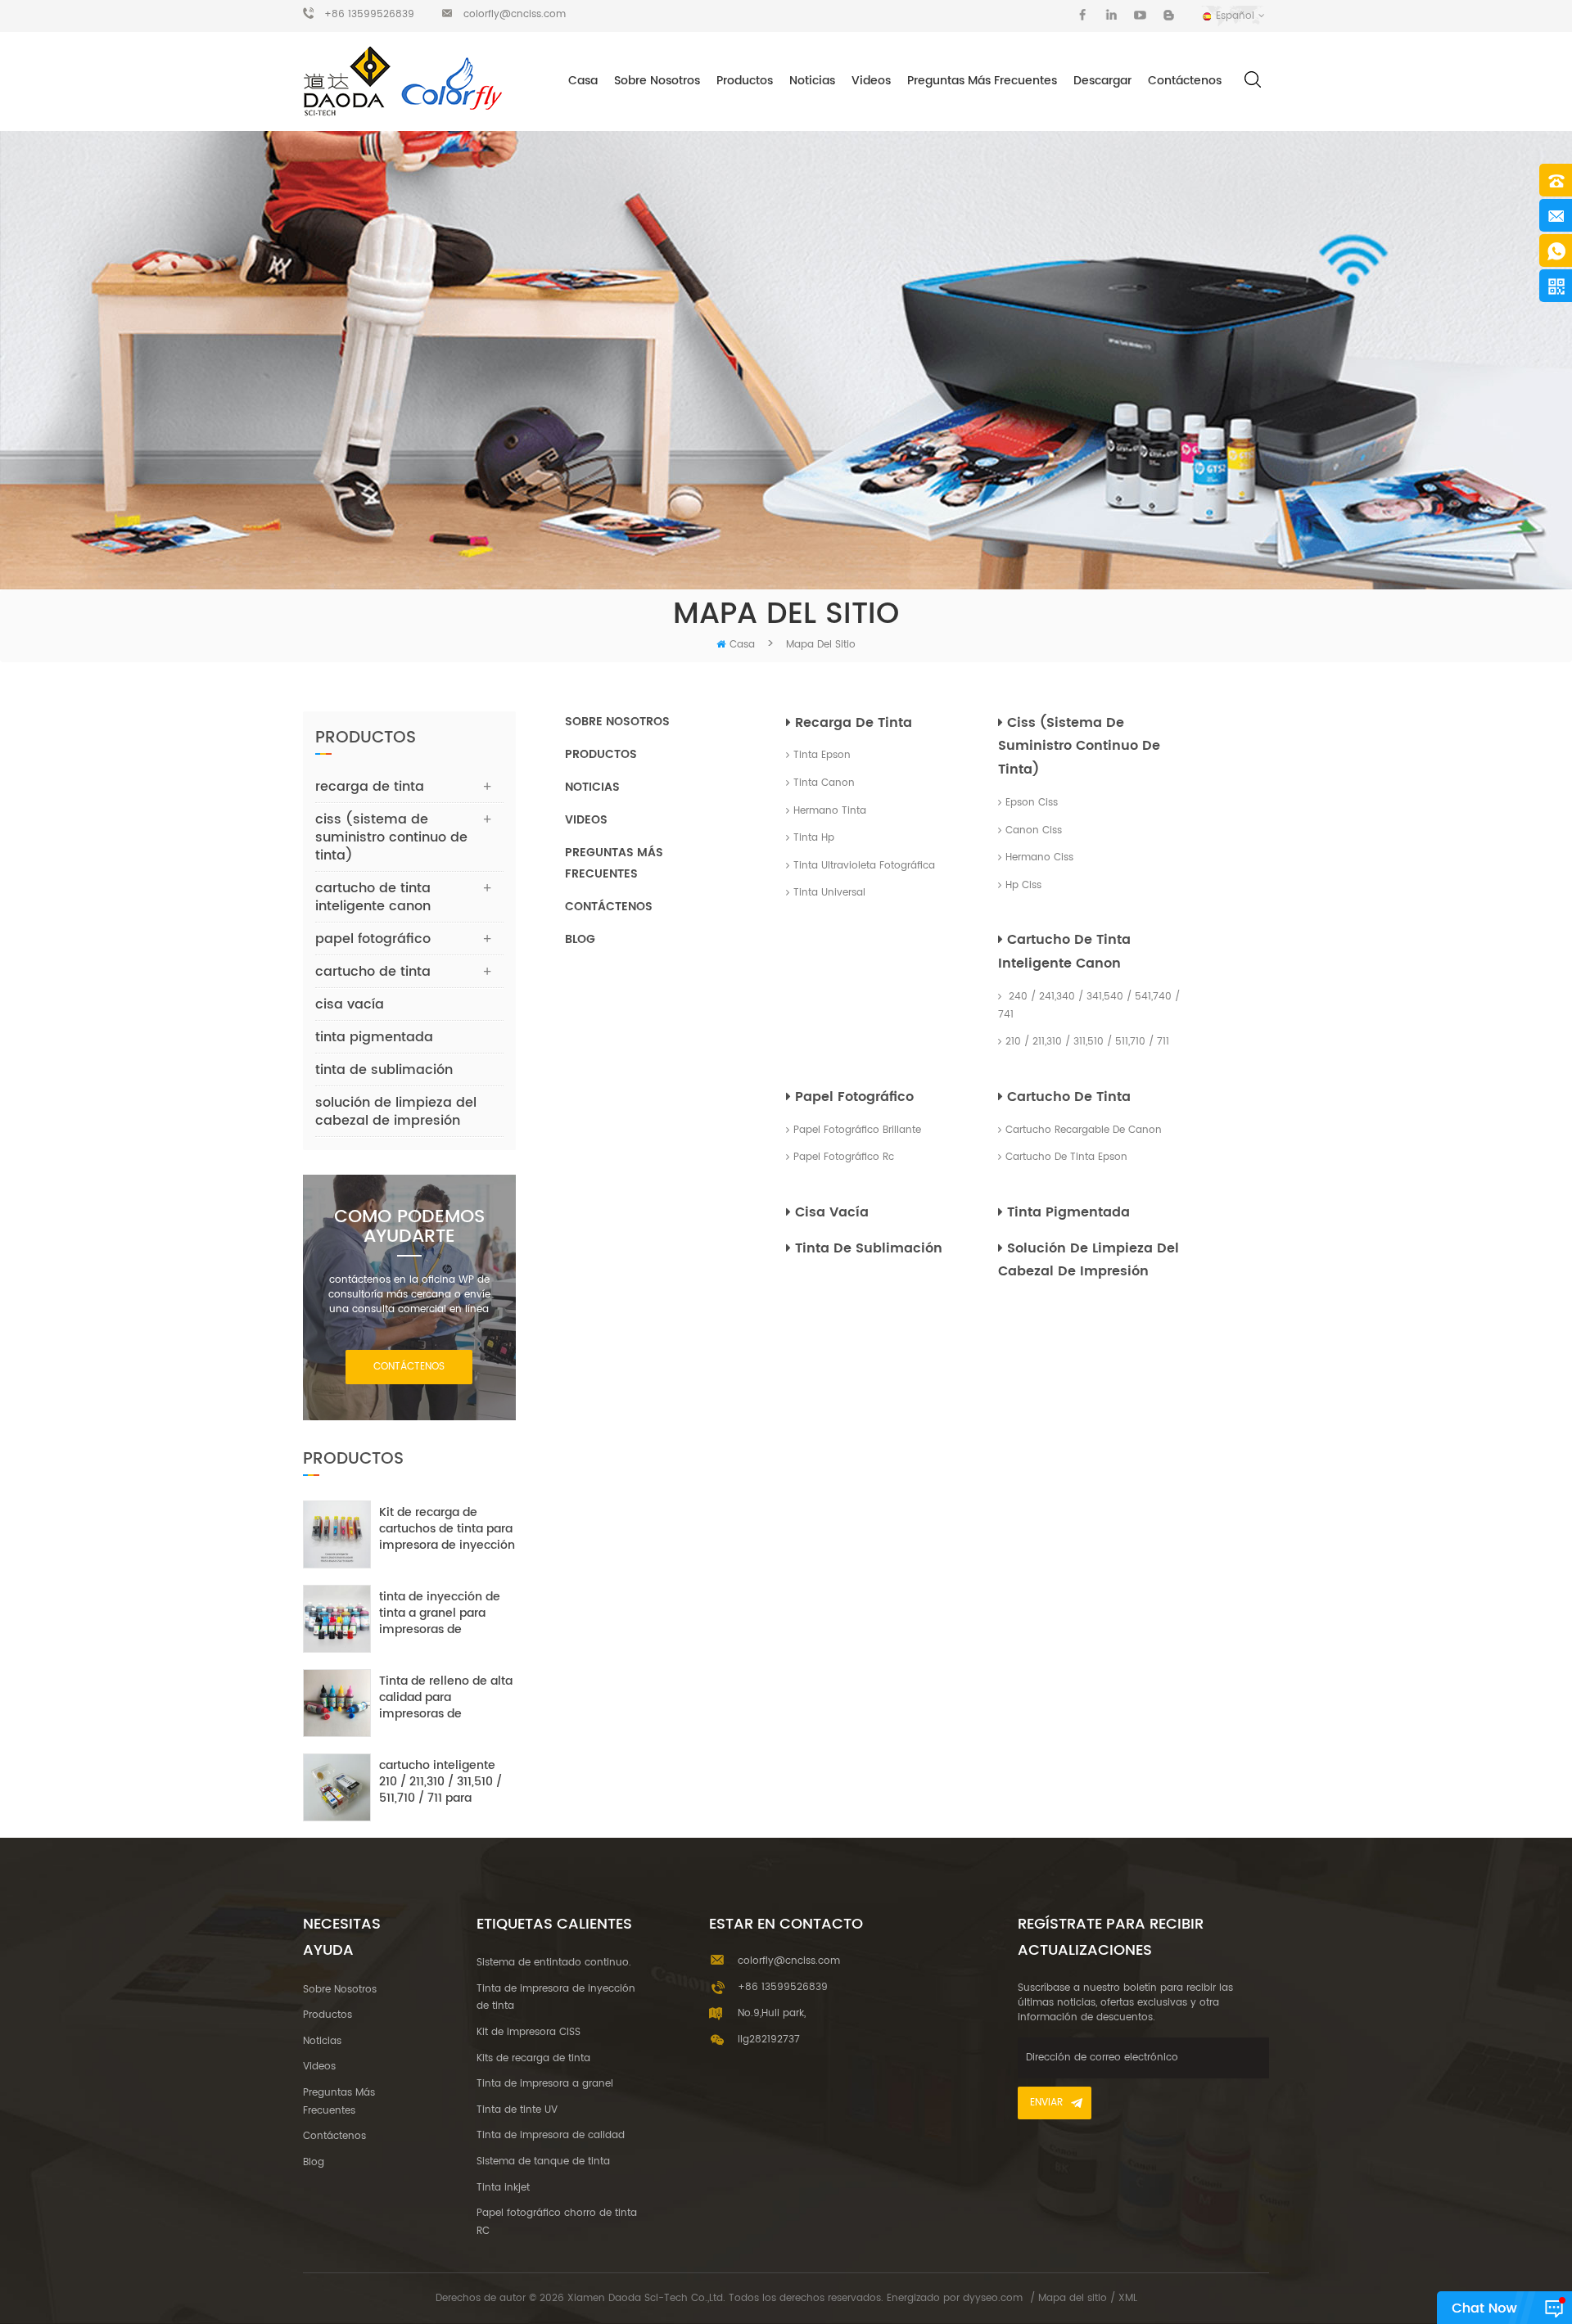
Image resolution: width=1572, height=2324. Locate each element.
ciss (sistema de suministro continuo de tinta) (1079, 747)
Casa (583, 81)
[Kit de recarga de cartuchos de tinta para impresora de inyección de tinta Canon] (337, 1534)
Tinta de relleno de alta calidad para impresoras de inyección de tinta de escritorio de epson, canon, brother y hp (446, 1698)
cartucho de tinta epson (1066, 1157)
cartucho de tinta (1069, 1097)
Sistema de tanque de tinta (543, 2162)
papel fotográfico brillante (857, 1130)
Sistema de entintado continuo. (554, 1963)
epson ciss (1032, 803)
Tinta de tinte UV (517, 2110)
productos (601, 754)
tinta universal (829, 893)
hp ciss (1023, 885)
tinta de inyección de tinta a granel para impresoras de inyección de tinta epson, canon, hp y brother (440, 1613)
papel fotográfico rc (844, 1157)
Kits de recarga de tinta (533, 2058)
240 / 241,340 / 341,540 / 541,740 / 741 (1089, 1006)
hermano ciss (1039, 857)
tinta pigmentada (1068, 1212)
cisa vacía (832, 1212)
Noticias (812, 81)
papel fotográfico (854, 1097)
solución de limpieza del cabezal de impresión (1089, 1260)
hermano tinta (830, 811)
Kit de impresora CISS (529, 2032)
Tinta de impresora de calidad (551, 2135)
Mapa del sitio (1073, 2298)
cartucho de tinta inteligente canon (1064, 952)
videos (871, 81)
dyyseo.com (993, 2298)
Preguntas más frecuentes (982, 81)
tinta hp (814, 838)
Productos (745, 81)
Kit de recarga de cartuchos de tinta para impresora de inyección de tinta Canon (447, 1529)
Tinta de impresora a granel (545, 2084)
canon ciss (1034, 830)
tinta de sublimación (869, 1248)
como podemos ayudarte (409, 1227)
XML (1128, 2298)
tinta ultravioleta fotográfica (864, 866)
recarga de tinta (854, 723)
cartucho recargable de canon (1084, 1130)
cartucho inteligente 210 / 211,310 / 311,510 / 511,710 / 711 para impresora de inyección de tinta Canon (447, 1782)
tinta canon (824, 783)
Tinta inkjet (503, 2188)
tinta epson (822, 755)
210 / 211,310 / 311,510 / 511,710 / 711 (1087, 1042)
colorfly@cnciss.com (515, 14)
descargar (1102, 81)
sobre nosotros (657, 81)
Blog (580, 939)
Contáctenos (1185, 81)
